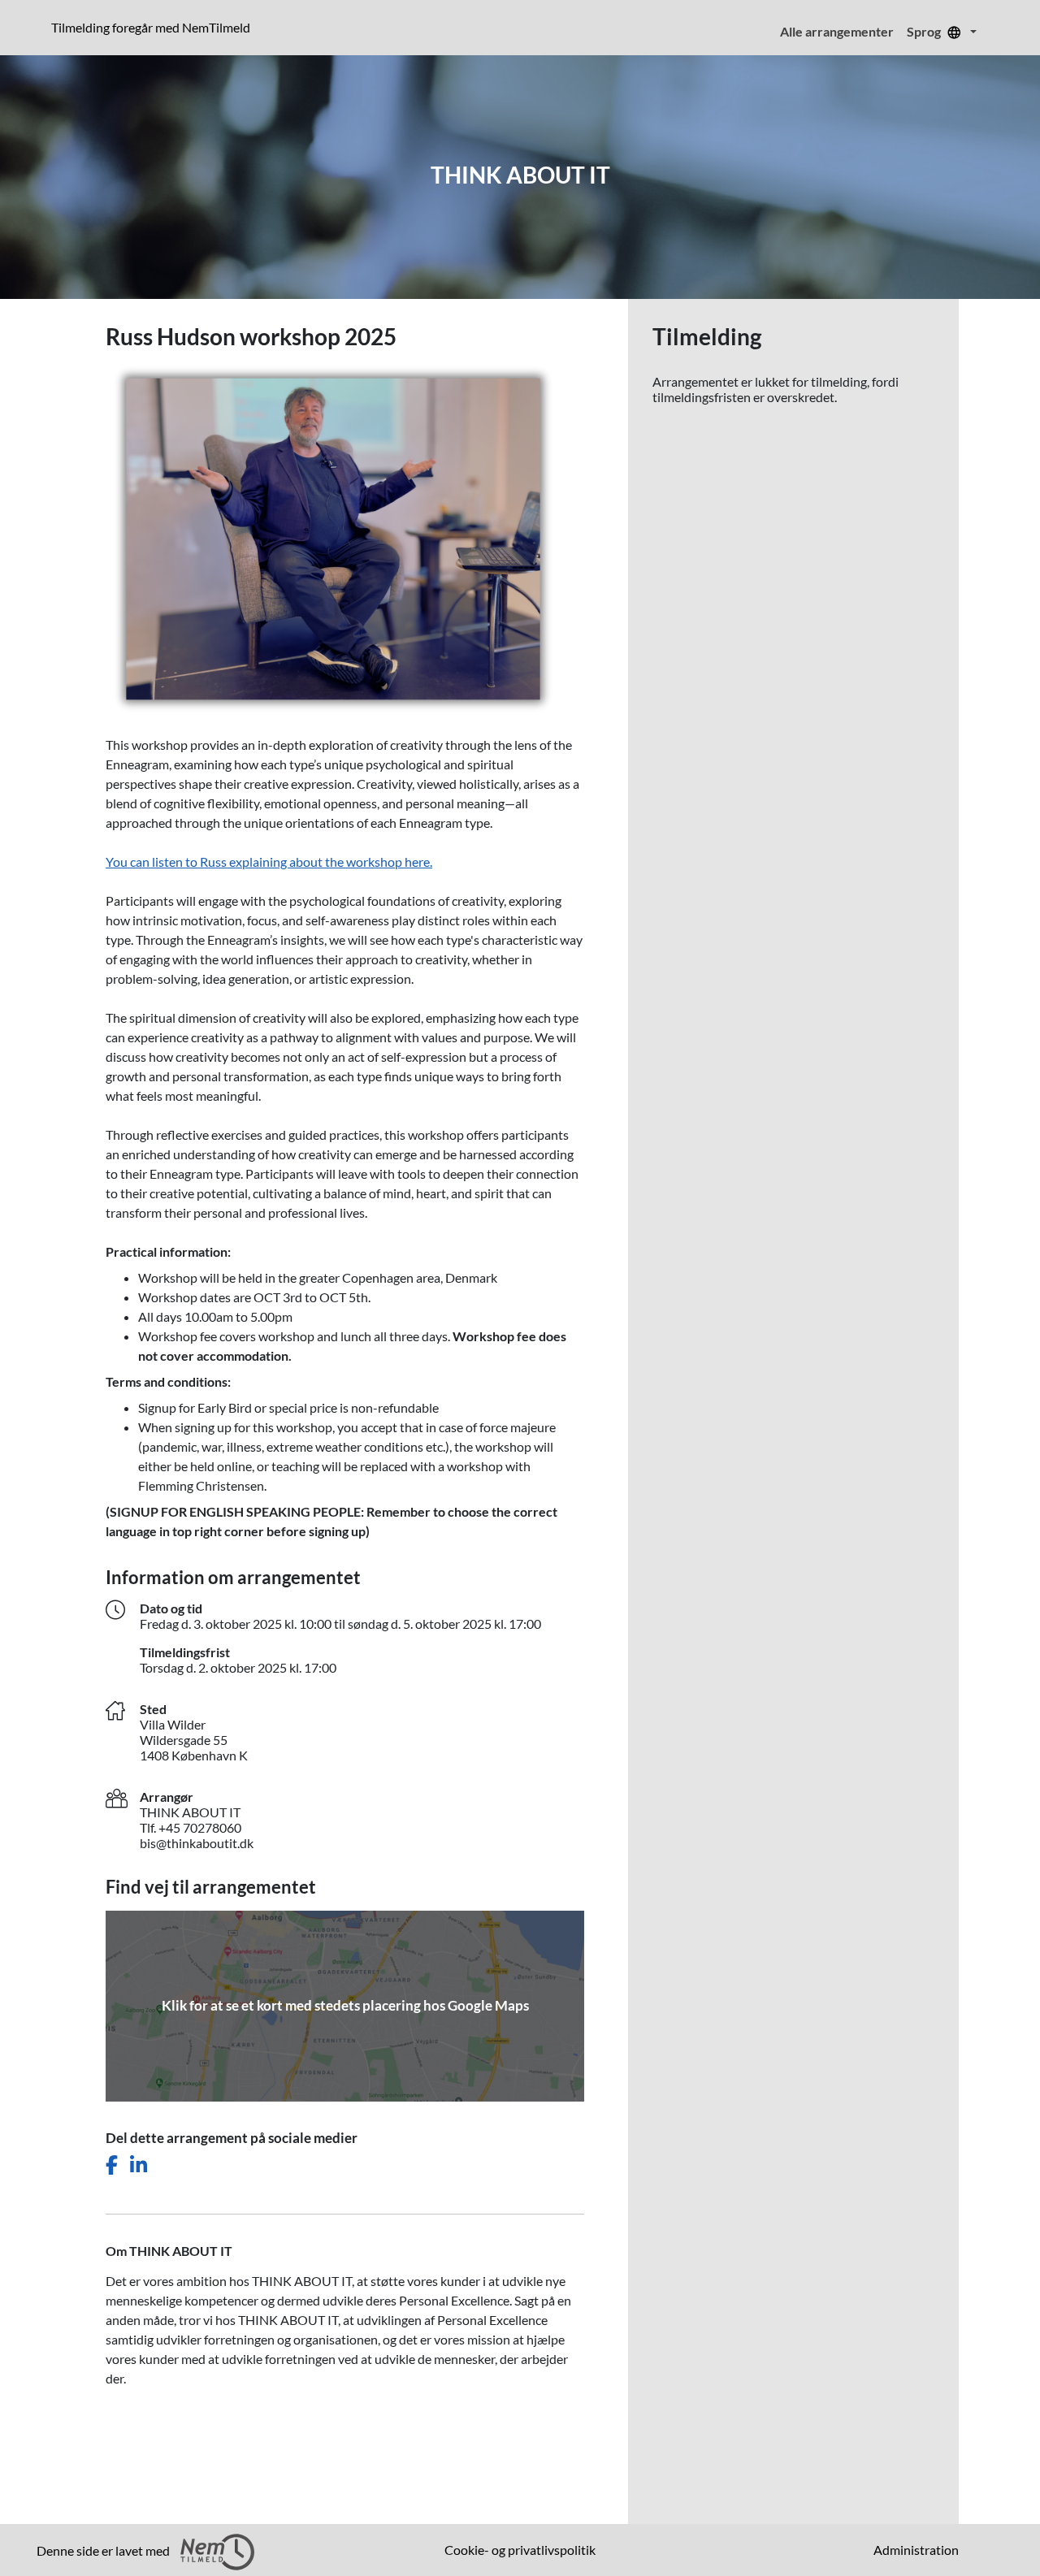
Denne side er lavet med (104, 2550)
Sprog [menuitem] (925, 31)
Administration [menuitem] (916, 2550)
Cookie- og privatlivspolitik (520, 2550)
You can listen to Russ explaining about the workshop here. (269, 862)
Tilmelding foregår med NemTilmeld (154, 27)
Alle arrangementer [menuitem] (837, 31)
